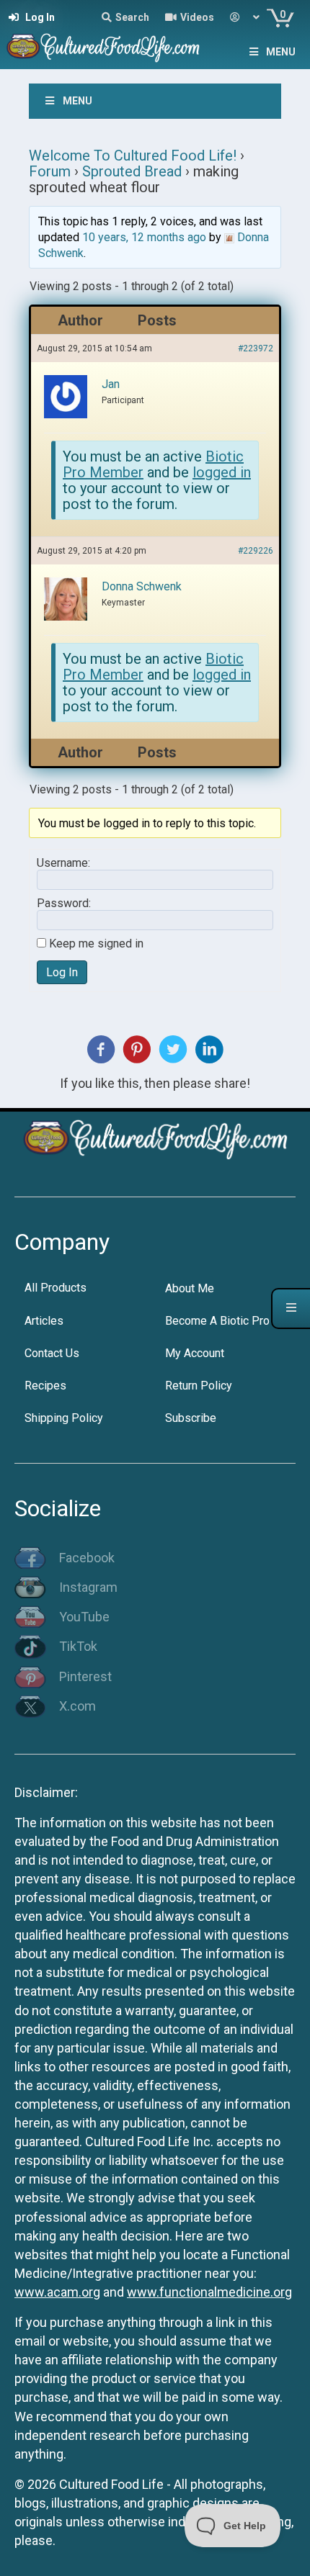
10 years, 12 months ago (144, 237)
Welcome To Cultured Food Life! (133, 156)
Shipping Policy (64, 1418)
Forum (50, 171)
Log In (62, 972)
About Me (190, 1288)
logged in (222, 472)
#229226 (256, 551)
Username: (63, 863)
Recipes (45, 1386)
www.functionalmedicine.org (209, 2292)
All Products (56, 1288)
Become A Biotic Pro (217, 1321)
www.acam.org (57, 2292)
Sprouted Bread (132, 171)
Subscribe (191, 1418)
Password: (64, 904)
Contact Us (52, 1353)
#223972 (256, 348)
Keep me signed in (96, 944)
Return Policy (199, 1386)
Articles (44, 1321)
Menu (281, 52)
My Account (195, 1353)
